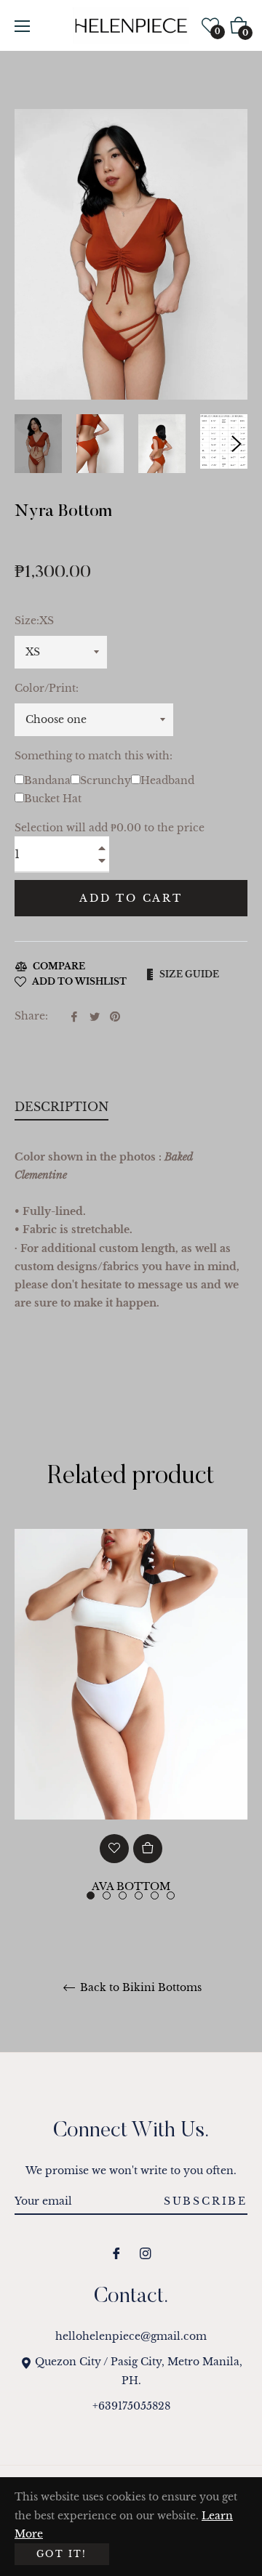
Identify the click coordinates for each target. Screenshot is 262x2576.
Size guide (189, 974)
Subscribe (206, 2201)
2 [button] (107, 1895)
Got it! (62, 2554)
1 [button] (91, 1895)
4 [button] (139, 1895)
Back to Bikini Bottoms (139, 1988)
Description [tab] (61, 1107)
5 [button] (155, 1895)
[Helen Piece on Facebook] (116, 2253)
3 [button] (123, 1895)
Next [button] (237, 444)
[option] (131, 1744)
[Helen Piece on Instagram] (146, 2253)
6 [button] (171, 1895)
